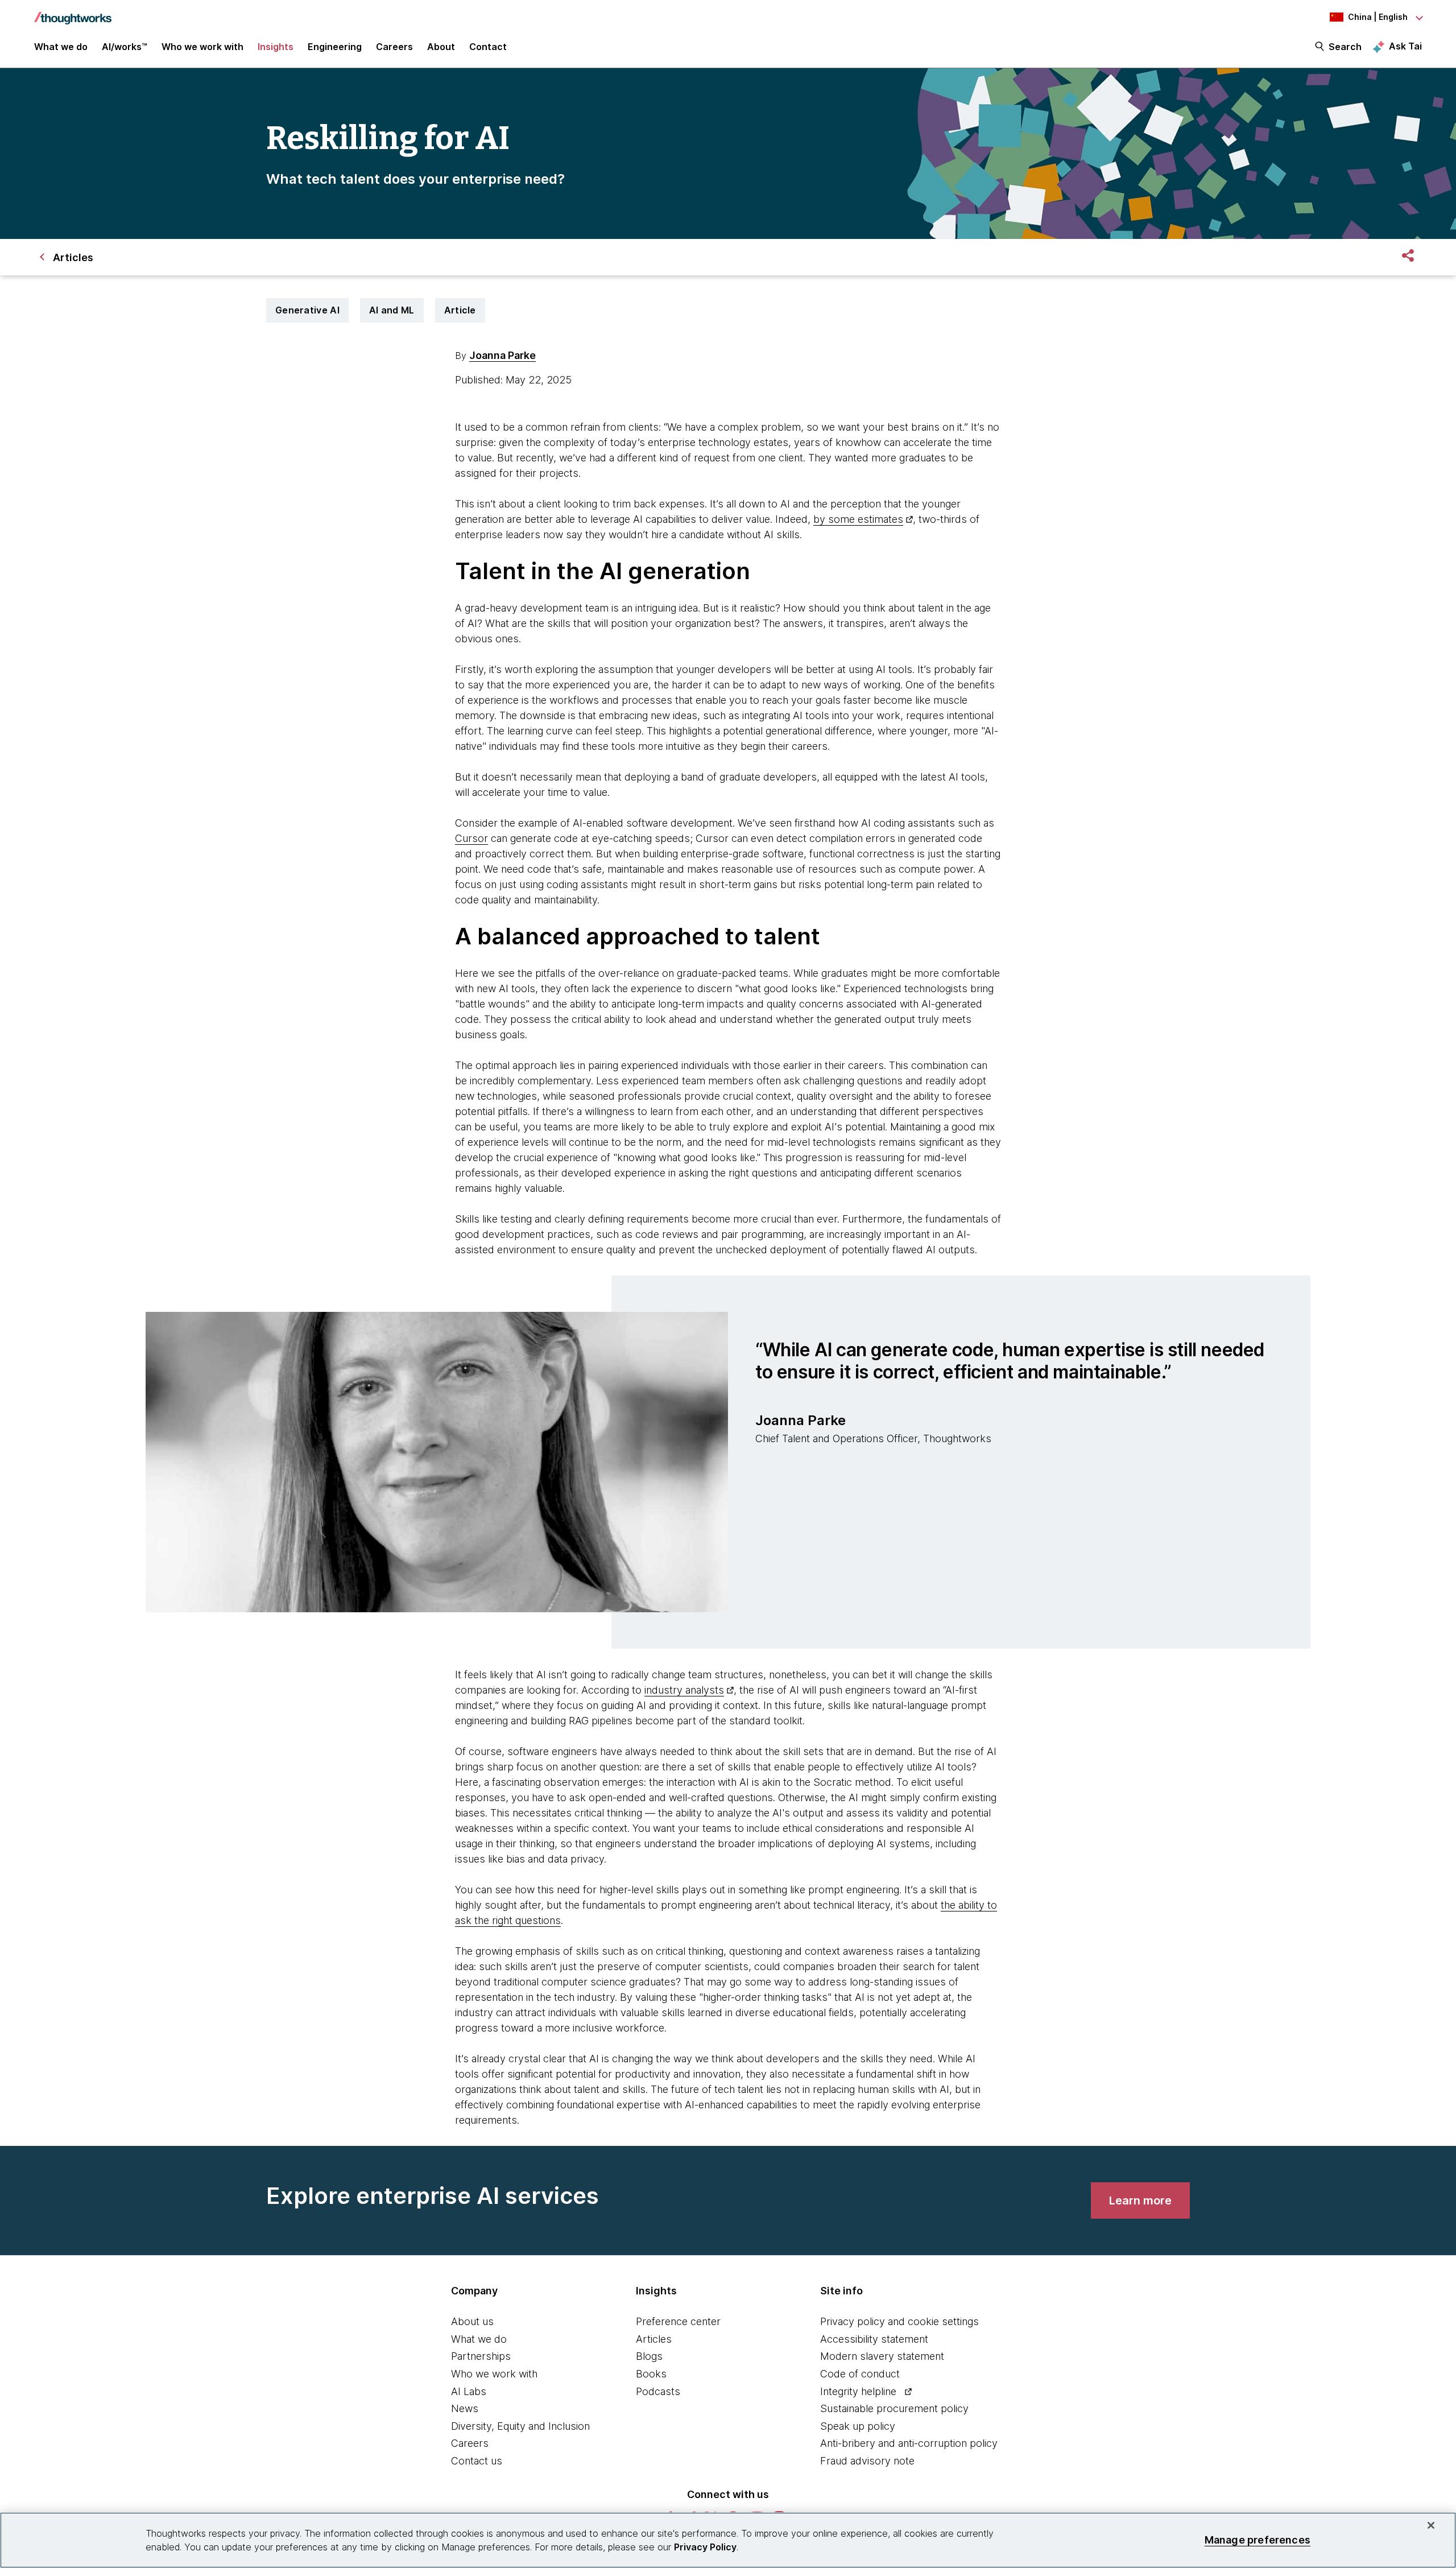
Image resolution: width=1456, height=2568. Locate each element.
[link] (1140, 2200)
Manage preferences (1258, 2540)
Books (651, 2374)
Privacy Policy (705, 2547)
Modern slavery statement (882, 2356)
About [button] (441, 47)
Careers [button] (394, 47)
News (465, 2408)
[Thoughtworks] (73, 13)
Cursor (471, 838)
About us (472, 2321)
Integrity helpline (858, 2391)
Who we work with (494, 2374)
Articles (654, 2339)
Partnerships (481, 2356)
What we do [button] (61, 47)
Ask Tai (1405, 46)
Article (460, 310)
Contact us (477, 2461)
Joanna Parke (502, 355)
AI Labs (469, 2391)
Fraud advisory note (867, 2461)
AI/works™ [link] (125, 47)
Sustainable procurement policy (894, 2408)
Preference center (678, 2321)
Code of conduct (860, 2374)
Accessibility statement (874, 2339)
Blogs (649, 2356)
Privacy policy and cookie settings (899, 2321)
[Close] (1431, 2525)
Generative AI (307, 310)
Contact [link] (488, 47)
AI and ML (392, 310)
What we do (479, 2339)
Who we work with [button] (202, 47)
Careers (470, 2443)
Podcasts (658, 2391)
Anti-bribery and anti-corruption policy (909, 2443)
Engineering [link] (335, 47)
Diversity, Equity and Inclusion (520, 2426)
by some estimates (858, 519)
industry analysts (684, 1690)
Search (1345, 47)
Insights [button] (276, 47)
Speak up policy (858, 2426)
